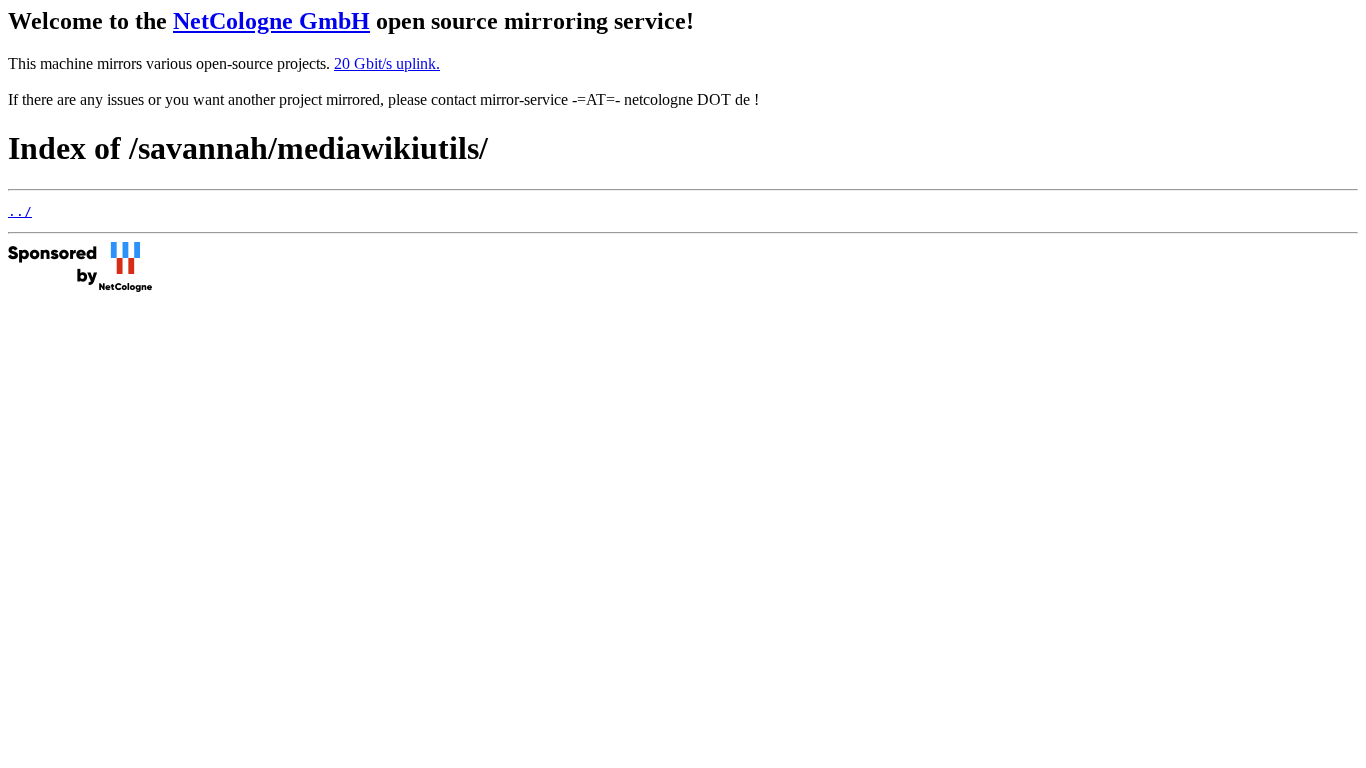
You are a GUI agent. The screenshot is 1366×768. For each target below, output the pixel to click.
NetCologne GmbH (271, 21)
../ (20, 211)
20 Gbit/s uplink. (387, 63)
